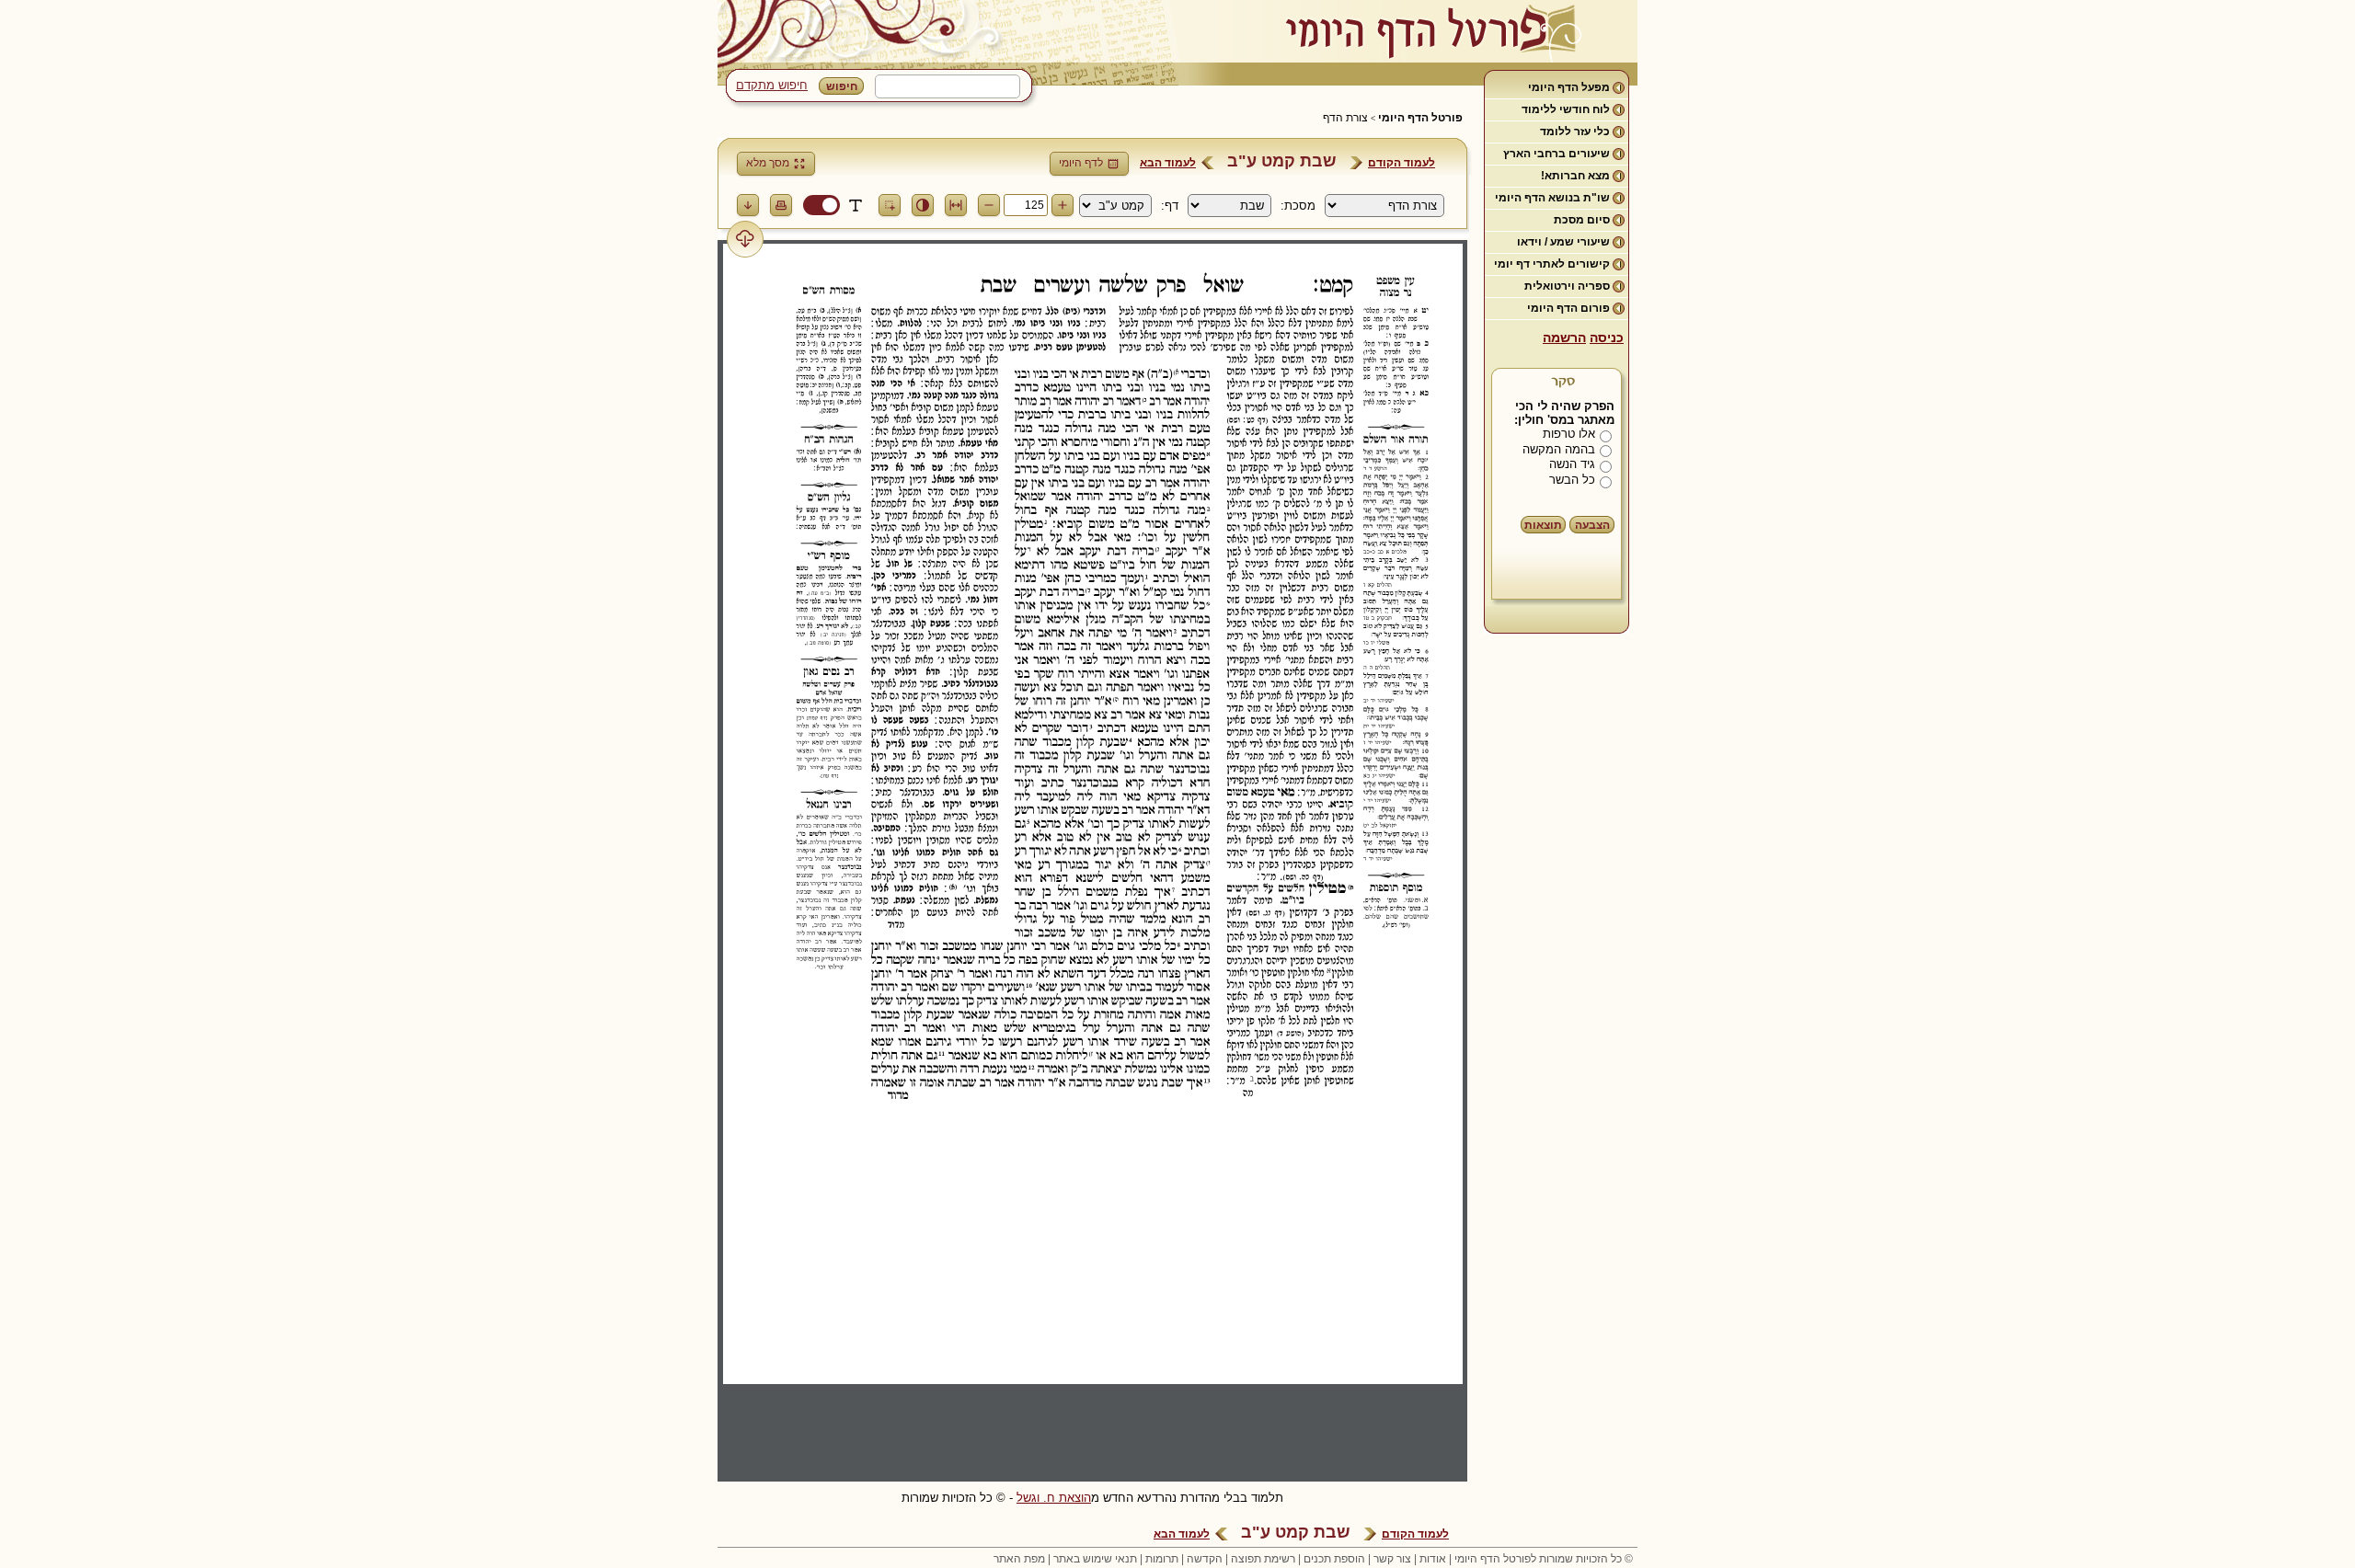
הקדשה (1205, 1559)
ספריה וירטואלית (1567, 286)
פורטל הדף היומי (1420, 118)
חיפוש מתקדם (772, 85)
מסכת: (1298, 206)
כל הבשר (1572, 480)
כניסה (1607, 338)
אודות (1433, 1559)
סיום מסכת (1582, 220)
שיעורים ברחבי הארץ (1557, 154)
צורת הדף (1345, 118)
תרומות (1162, 1559)
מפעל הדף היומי (1569, 87)
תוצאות (1543, 525)
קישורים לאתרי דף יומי (1552, 264)
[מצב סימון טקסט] (856, 205)
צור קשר (1392, 1559)
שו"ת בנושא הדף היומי (1552, 198)
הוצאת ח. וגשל (1054, 1498)
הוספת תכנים (1334, 1559)
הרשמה (1564, 338)
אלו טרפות (1569, 434)
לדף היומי (1081, 163)
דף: (1170, 206)
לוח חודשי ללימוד (1566, 109)
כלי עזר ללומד (1575, 132)
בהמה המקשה (1559, 449)
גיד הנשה (1572, 464)
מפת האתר (1019, 1559)
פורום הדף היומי (1568, 308)
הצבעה (1592, 525)
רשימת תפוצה (1263, 1559)
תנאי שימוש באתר (1095, 1559)
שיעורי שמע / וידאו (1563, 242)
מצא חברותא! (1575, 176)
